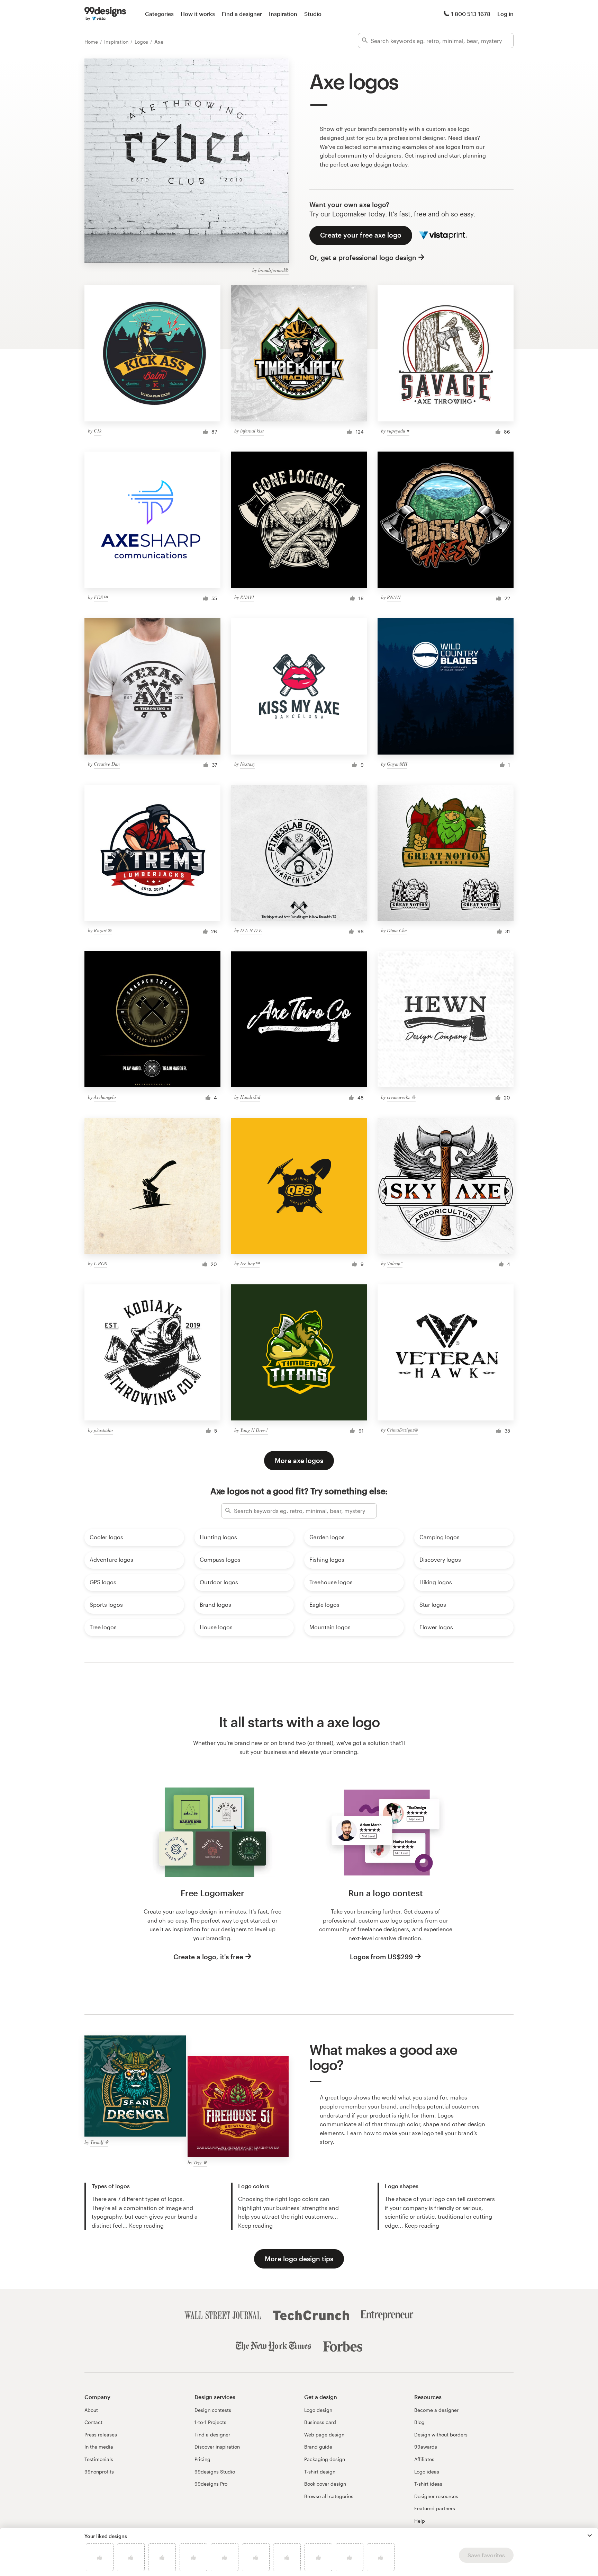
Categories (159, 14)
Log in (505, 14)
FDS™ (101, 597)
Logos (142, 42)
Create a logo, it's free (208, 1957)
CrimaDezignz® (402, 1430)
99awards (426, 2447)
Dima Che (397, 930)
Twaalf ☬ (99, 2142)
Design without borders (441, 2435)
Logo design (318, 2410)
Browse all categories (329, 2496)
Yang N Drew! (254, 1430)
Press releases (101, 2435)
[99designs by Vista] (105, 14)
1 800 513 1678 (471, 14)
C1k (98, 431)
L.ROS (100, 1263)
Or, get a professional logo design (363, 257)
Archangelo (105, 1097)
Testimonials (99, 2459)
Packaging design (325, 2459)
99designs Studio (215, 2472)
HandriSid (250, 1097)
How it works (198, 14)
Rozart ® (103, 930)
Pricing (202, 2459)
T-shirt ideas (428, 2484)
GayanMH (397, 764)
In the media (99, 2447)
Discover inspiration (217, 2447)
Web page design (324, 2435)
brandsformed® (273, 270)
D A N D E (251, 930)
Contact (93, 2422)
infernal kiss (252, 431)
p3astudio (103, 1430)
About (91, 2410)
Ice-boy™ (250, 1263)
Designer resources (436, 2496)
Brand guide (318, 2447)
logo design (376, 164)
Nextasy (248, 764)
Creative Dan (107, 764)
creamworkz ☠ (401, 1097)
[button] (590, 2535)
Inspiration (283, 14)
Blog (419, 2422)
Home (92, 42)
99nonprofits (99, 2472)
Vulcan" (395, 1263)
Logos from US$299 (381, 1957)
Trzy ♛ (200, 2162)
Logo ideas (427, 2472)
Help (420, 2521)
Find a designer (242, 14)
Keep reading (146, 2225)
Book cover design (325, 2484)
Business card (320, 2422)
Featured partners (435, 2508)
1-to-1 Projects (210, 2422)
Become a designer (436, 2410)
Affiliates (424, 2459)
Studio (313, 14)
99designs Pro (211, 2484)
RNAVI (247, 597)
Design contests (213, 2410)
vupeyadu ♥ (398, 431)
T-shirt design (320, 2472)
